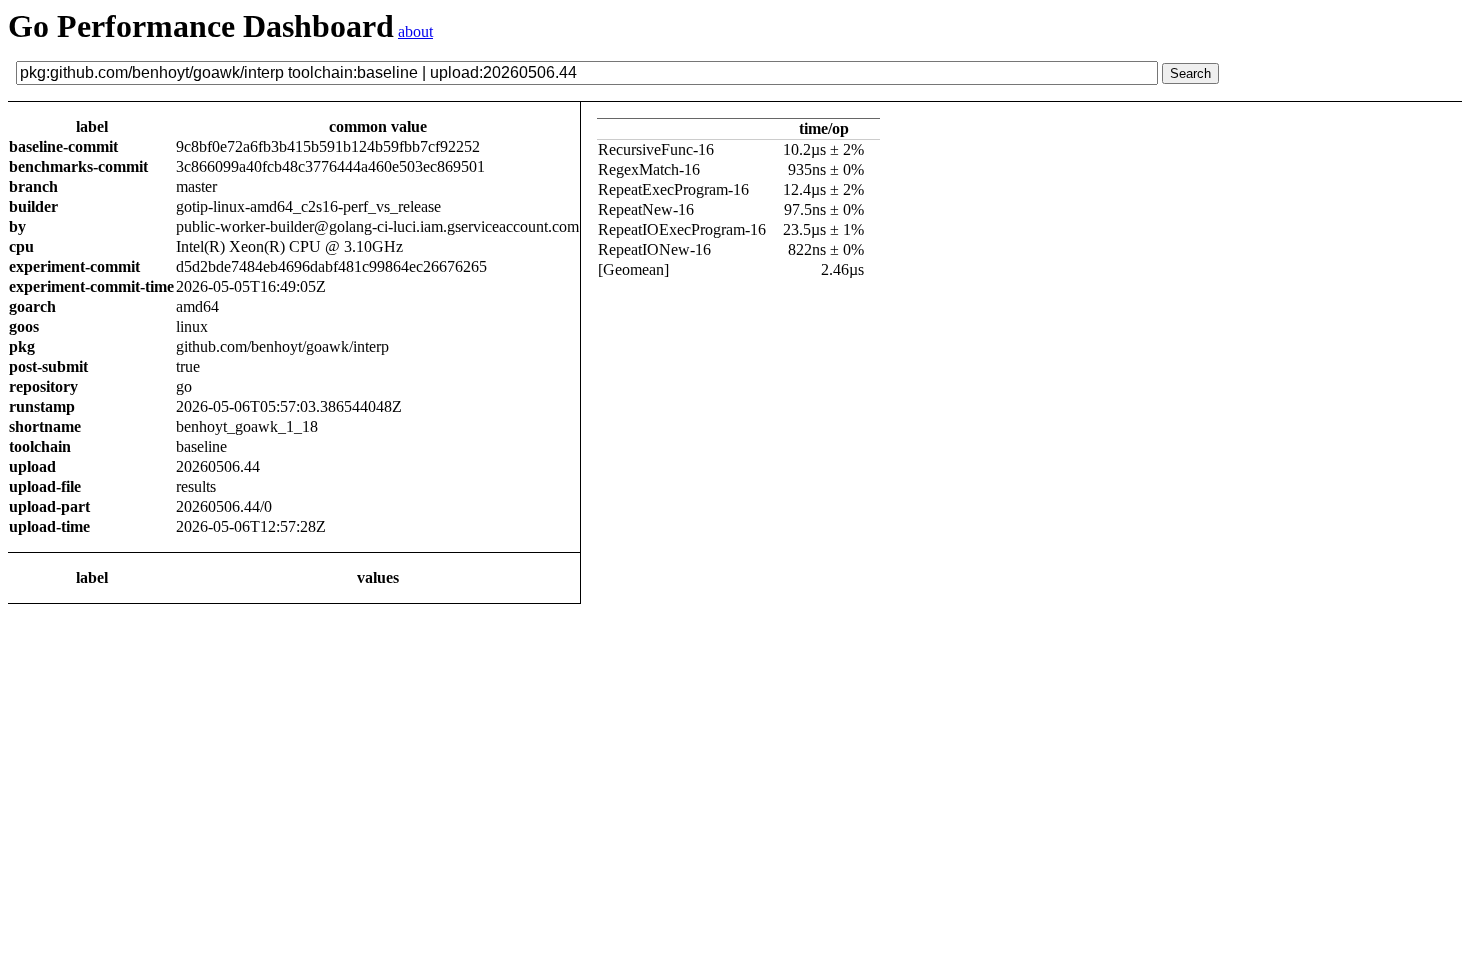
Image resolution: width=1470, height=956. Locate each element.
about (415, 31)
